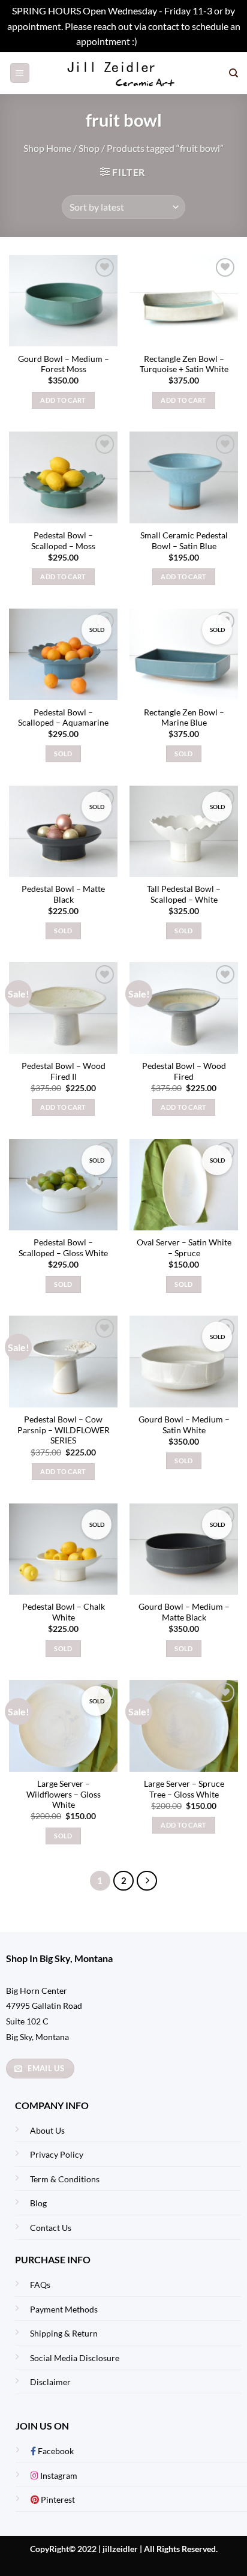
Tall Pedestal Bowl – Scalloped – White (184, 894)
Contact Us (51, 2228)
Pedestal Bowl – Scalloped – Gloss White (63, 1248)
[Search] (234, 73)
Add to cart (63, 400)
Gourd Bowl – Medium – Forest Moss (64, 364)
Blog (38, 2203)
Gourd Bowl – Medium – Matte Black (184, 1612)
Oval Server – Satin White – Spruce (184, 1248)
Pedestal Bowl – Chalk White (64, 1612)
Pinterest (57, 2499)
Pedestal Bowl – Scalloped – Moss (63, 541)
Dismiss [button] (155, 41)
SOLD (63, 754)
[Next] (147, 1881)
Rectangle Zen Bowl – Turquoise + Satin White (184, 364)
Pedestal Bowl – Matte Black (63, 894)
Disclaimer (50, 2382)
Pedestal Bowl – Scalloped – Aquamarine (63, 718)
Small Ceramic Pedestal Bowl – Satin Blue (184, 541)
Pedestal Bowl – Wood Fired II (64, 1071)
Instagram (58, 2475)
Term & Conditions (65, 2179)
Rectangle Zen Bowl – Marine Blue (184, 718)
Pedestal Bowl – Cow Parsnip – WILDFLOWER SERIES (64, 1430)
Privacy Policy (57, 2154)
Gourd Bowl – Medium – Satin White (184, 1425)
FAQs (40, 2285)
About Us (47, 2130)
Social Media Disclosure (75, 2358)
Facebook (55, 2451)
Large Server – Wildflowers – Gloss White (64, 1794)
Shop (89, 148)
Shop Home (47, 148)
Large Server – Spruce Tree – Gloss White (184, 1789)
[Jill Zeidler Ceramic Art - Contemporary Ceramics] (124, 73)
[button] (20, 73)
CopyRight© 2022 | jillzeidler (85, 2549)
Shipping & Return (64, 2333)
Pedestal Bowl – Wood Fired (184, 1071)
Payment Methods (64, 2309)
